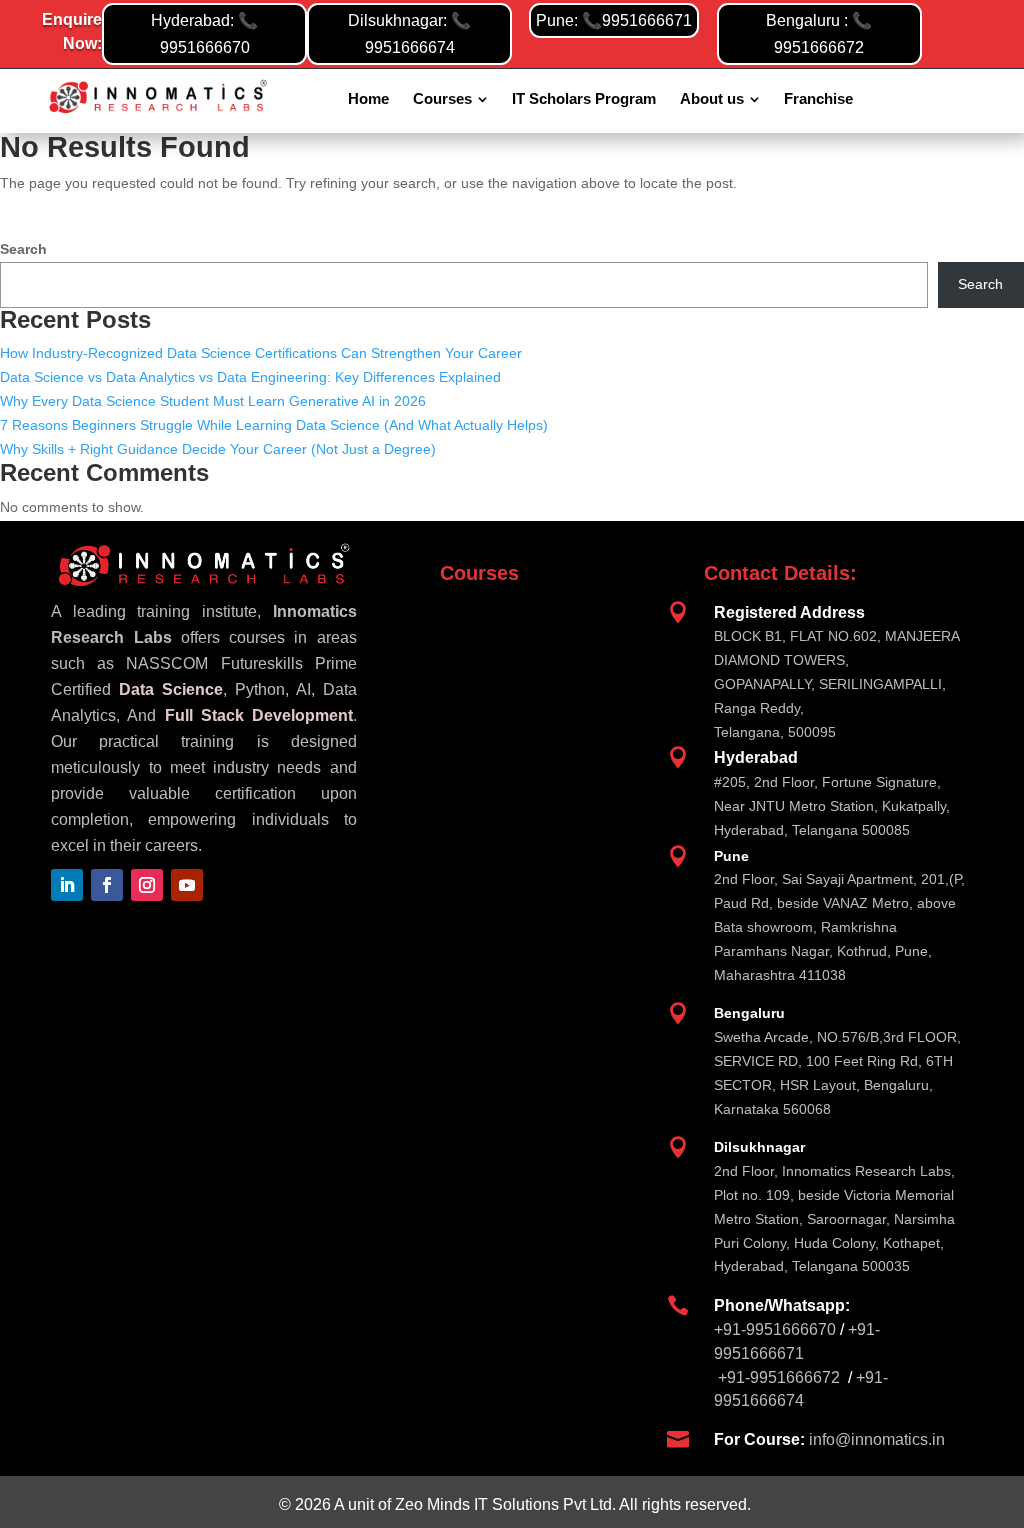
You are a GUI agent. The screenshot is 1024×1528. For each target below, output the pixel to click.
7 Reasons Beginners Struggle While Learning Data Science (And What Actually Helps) (274, 425)
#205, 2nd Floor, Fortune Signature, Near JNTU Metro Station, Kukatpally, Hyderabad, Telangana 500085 (832, 806)
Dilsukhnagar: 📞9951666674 (409, 34)
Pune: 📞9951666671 (614, 20)
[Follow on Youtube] (187, 885)
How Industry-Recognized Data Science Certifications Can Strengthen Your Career (261, 353)
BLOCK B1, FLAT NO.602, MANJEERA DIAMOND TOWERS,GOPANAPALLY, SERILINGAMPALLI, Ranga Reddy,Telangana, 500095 (836, 683)
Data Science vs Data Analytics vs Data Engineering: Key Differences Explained (250, 377)
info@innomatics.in (877, 1439)
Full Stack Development (259, 715)
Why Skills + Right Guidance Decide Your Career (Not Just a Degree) (218, 449)
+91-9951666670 (775, 1329)
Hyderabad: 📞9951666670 (204, 34)
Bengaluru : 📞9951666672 (819, 34)
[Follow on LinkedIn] (67, 885)
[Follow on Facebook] (107, 885)
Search (23, 249)
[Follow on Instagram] (147, 885)
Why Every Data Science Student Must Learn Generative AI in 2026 (213, 401)
